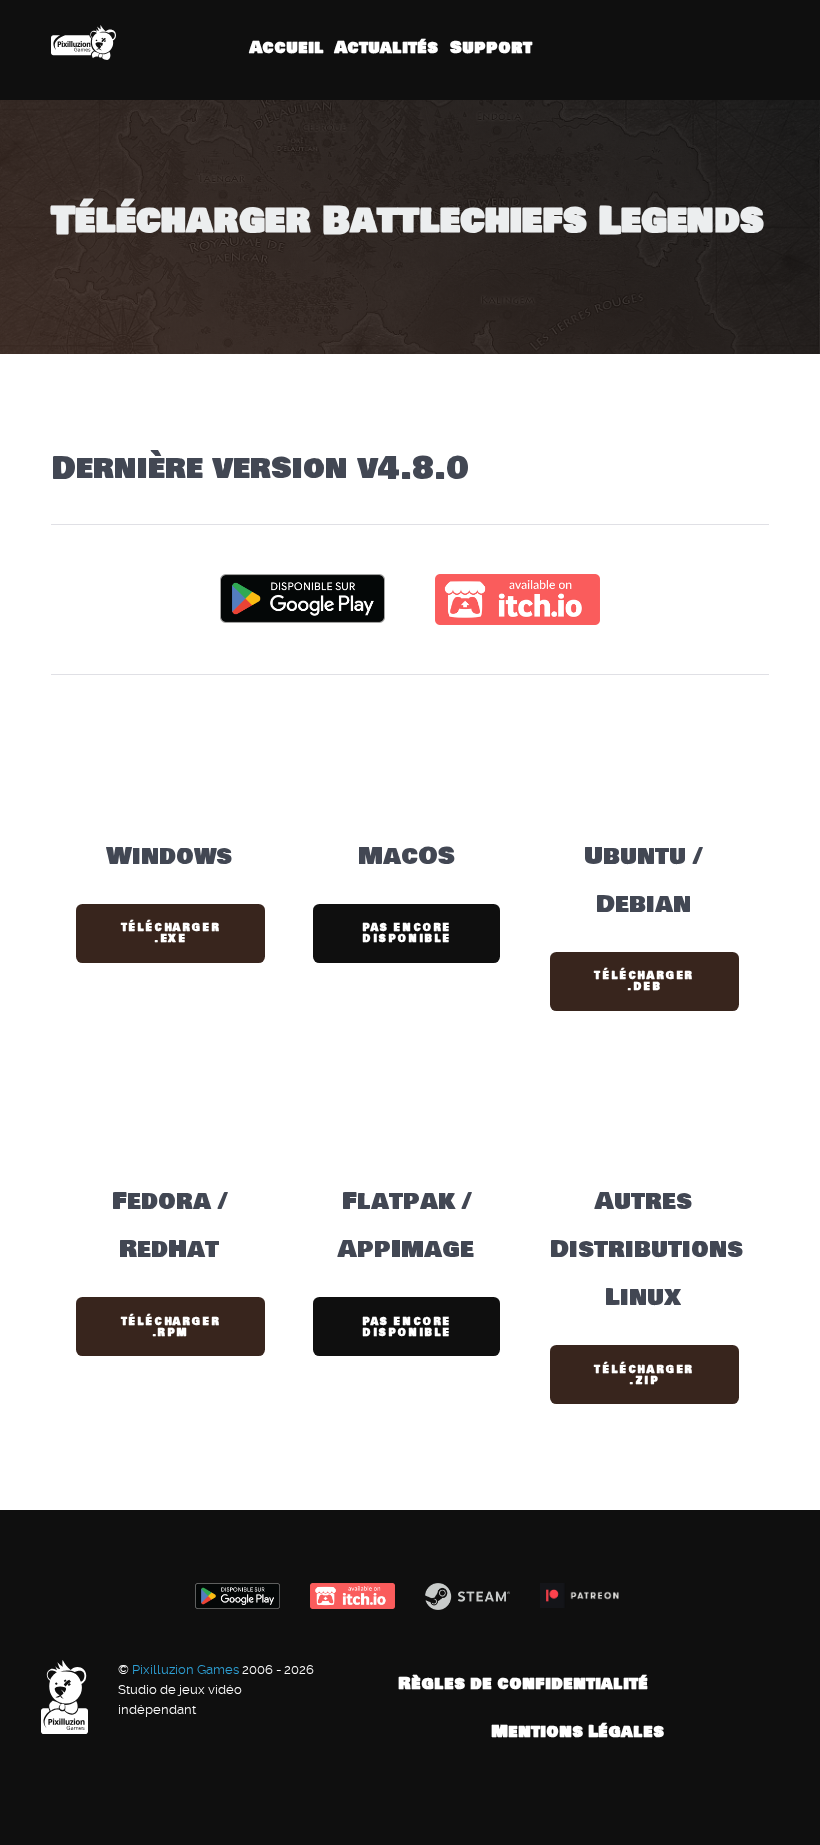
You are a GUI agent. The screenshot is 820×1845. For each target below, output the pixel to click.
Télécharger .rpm (171, 1327)
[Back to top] (769, 1683)
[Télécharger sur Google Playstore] (302, 597)
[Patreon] (759, 49)
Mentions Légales (577, 1731)
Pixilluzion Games (187, 1669)
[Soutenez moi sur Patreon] (582, 1595)
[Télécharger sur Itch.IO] (517, 597)
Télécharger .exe (171, 933)
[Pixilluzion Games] (83, 42)
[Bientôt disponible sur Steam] (467, 1596)
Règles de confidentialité (523, 1683)
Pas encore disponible (406, 933)
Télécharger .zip (644, 1375)
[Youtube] (733, 49)
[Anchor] (485, 469)
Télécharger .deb (644, 981)
